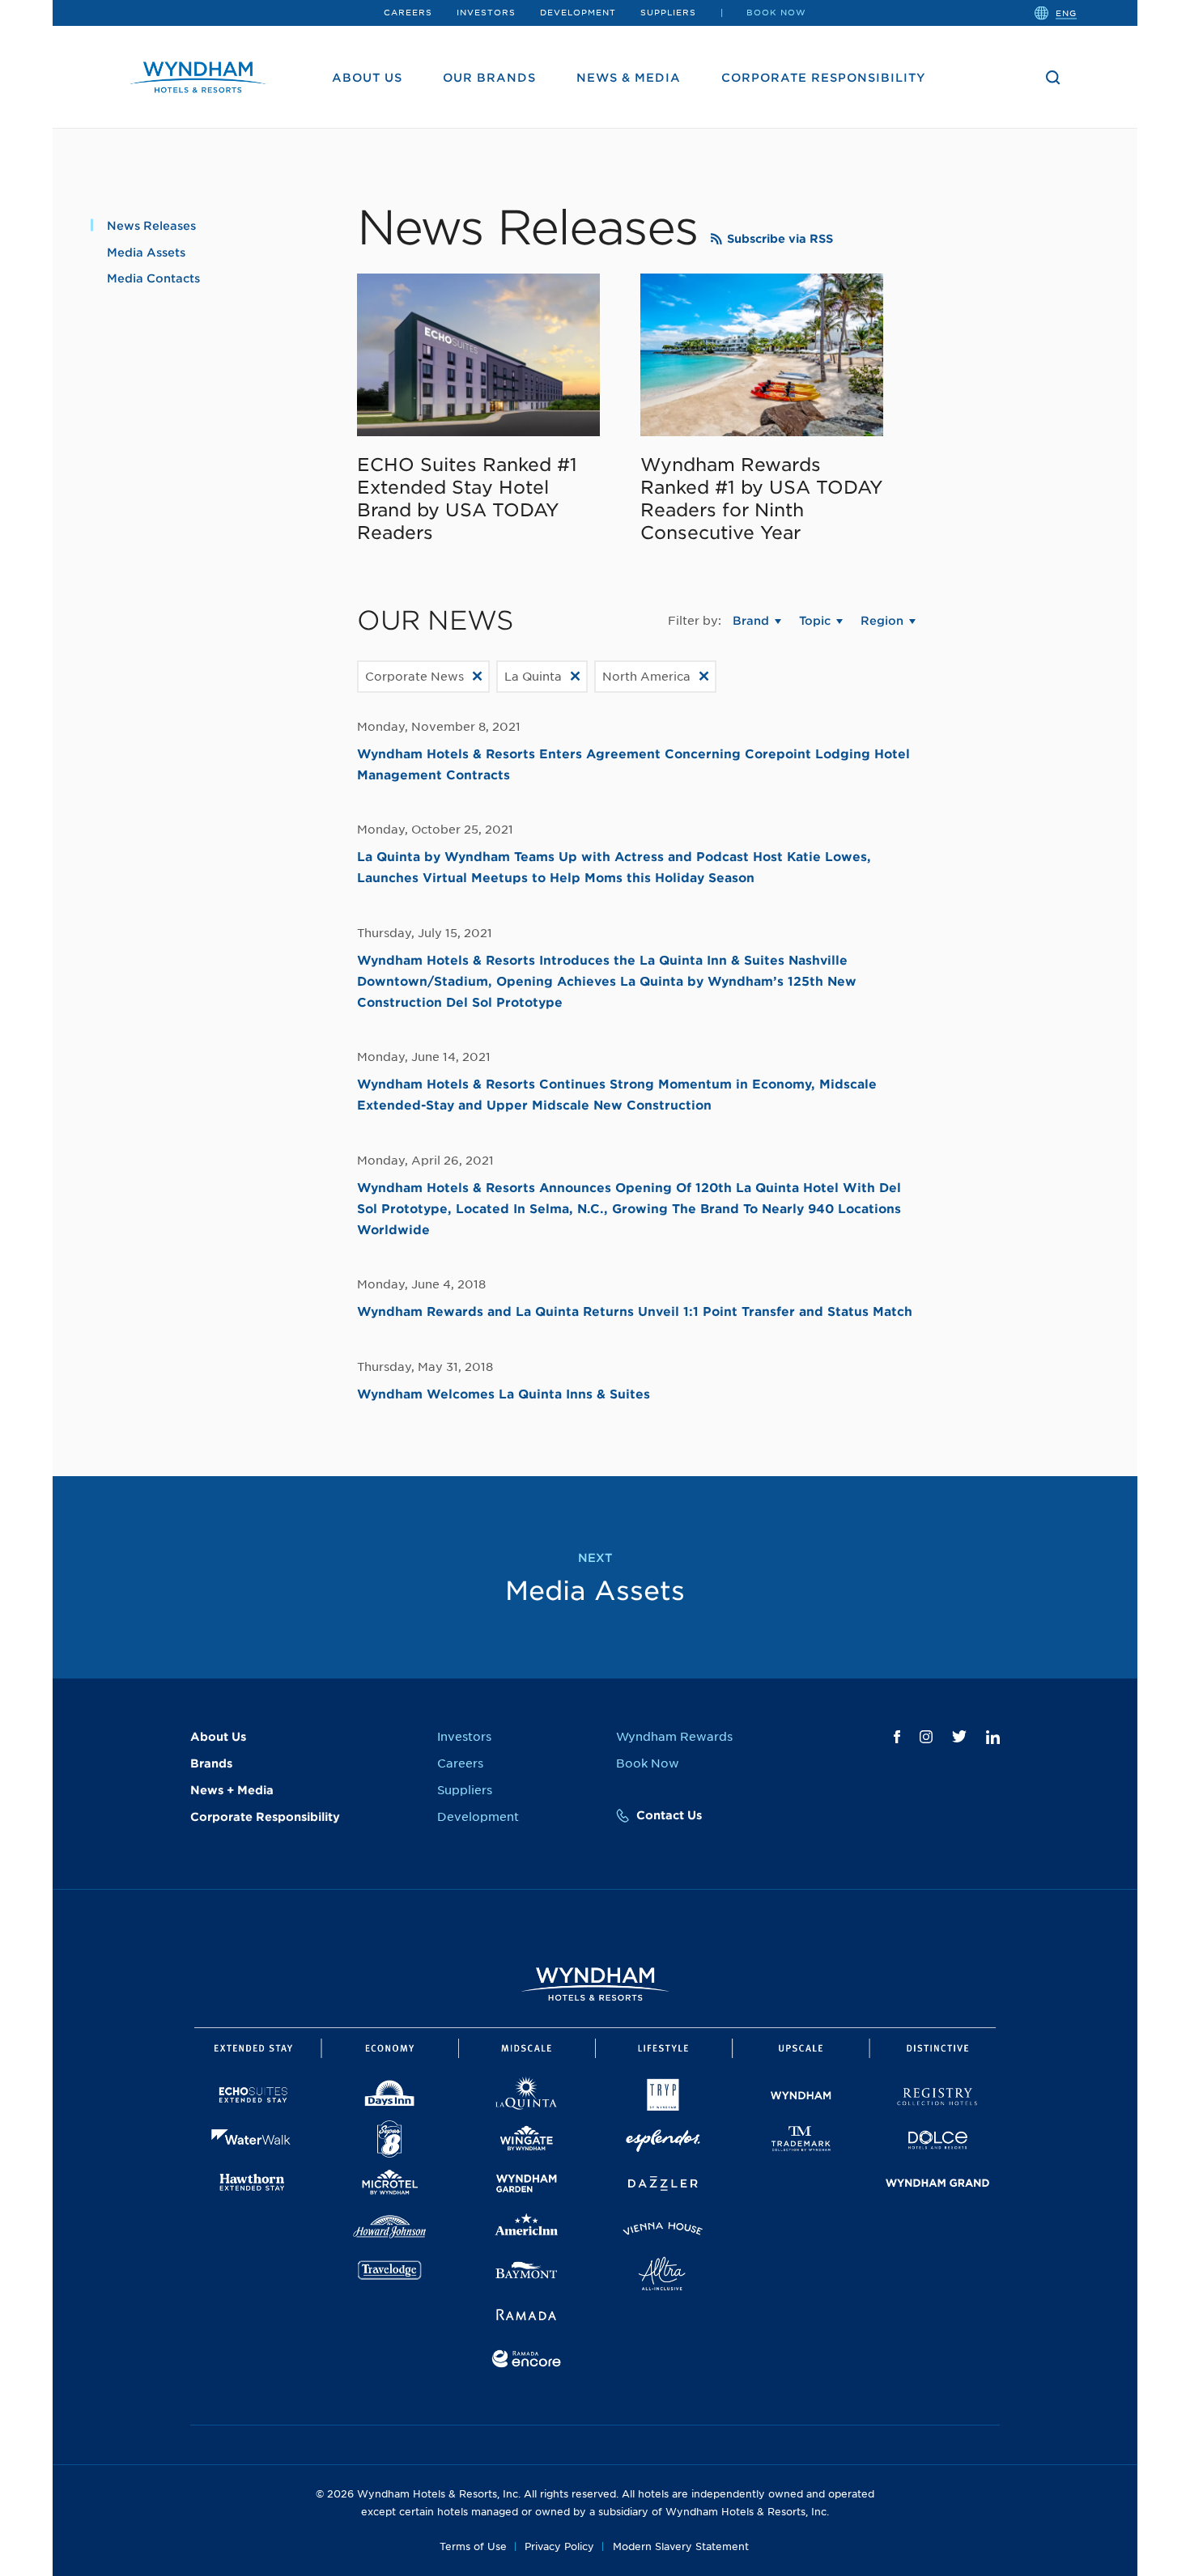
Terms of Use (473, 2546)
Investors (486, 12)
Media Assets (146, 253)
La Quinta (533, 677)
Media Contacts (153, 278)
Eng (1066, 12)
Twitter (959, 1736)
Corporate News (414, 677)
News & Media (629, 78)
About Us (367, 78)
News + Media (232, 1790)
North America (646, 677)
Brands (211, 1763)
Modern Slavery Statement (681, 2546)
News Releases (151, 226)
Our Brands (489, 78)
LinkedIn (993, 1737)
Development (578, 12)
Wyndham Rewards (674, 1737)
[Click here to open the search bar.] (1053, 78)
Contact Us (669, 1815)
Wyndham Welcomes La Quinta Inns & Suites (504, 1394)
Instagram (926, 1737)
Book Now (776, 12)
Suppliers (668, 12)
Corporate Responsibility (824, 78)
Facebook (897, 1737)
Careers (408, 12)
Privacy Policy (559, 2546)
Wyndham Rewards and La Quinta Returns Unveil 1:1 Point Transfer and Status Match (635, 1312)
